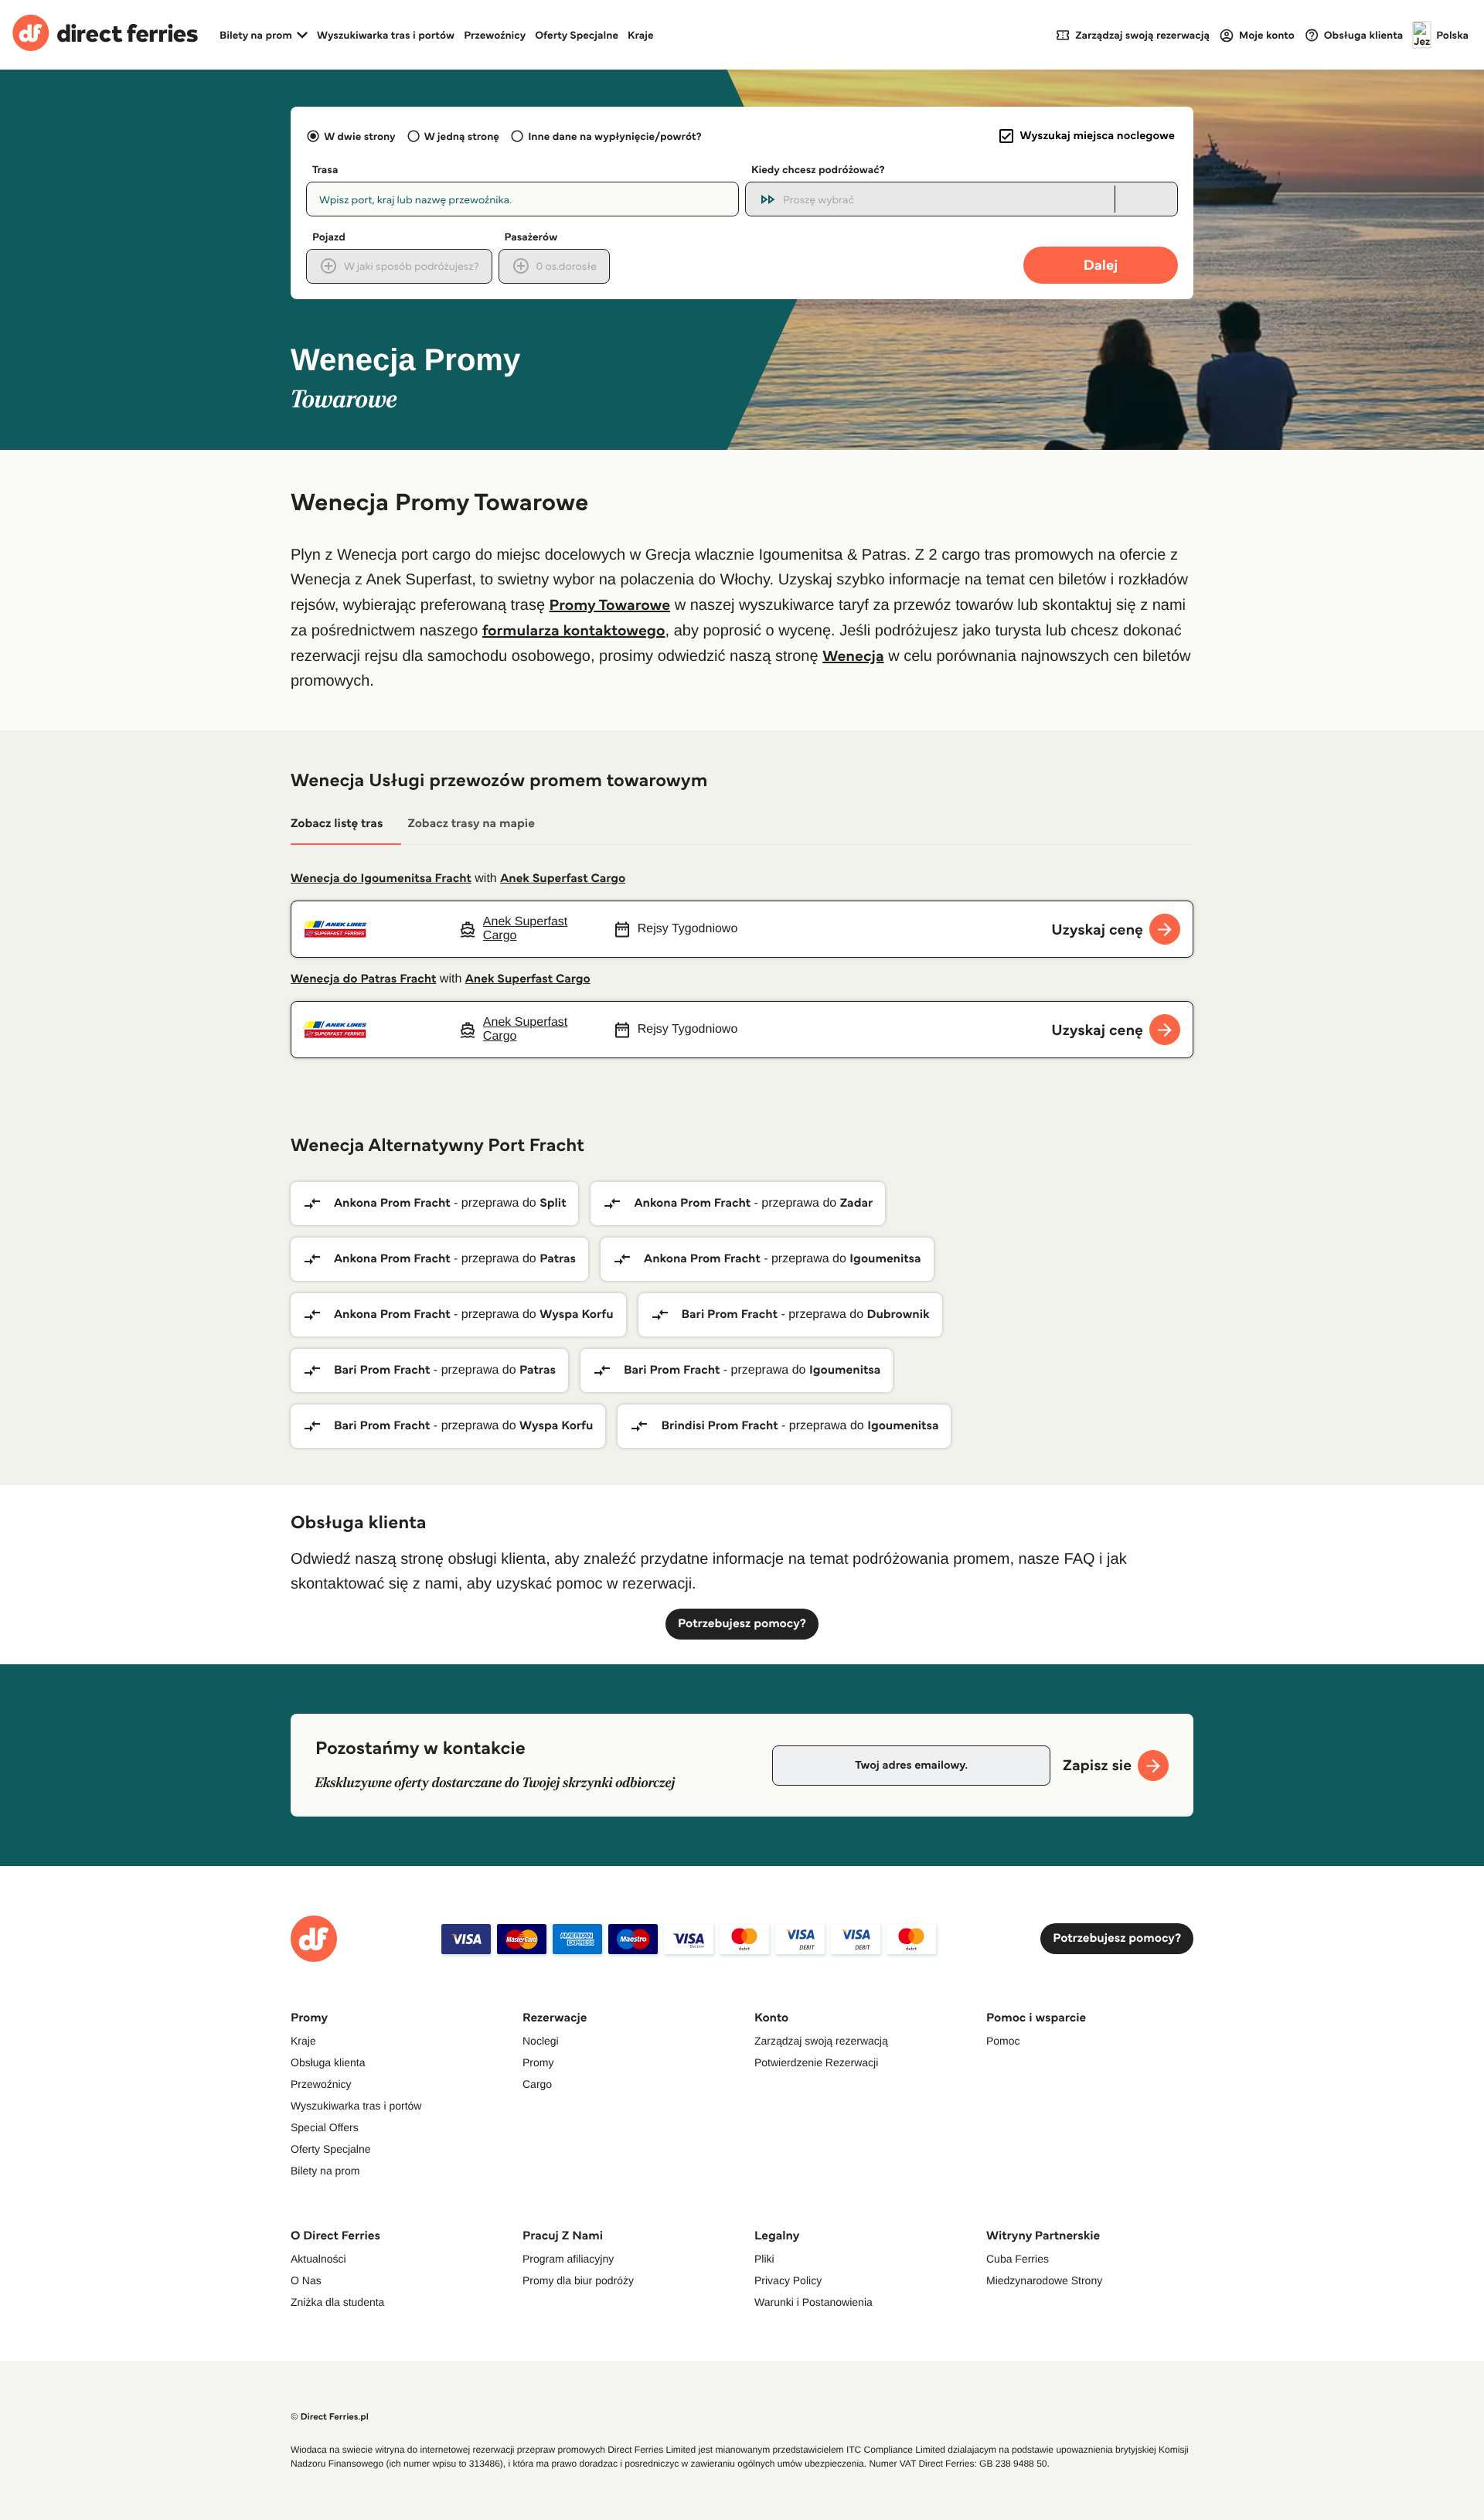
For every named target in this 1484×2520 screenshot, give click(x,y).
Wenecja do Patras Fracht (363, 979)
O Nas (306, 2280)
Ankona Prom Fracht (392, 1203)
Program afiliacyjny (568, 2259)
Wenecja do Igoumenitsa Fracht (381, 879)
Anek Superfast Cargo (563, 879)
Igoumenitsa (885, 1259)
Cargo (537, 2084)
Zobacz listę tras (337, 824)
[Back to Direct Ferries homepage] (105, 35)
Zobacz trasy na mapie (471, 824)
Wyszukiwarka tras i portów (386, 35)
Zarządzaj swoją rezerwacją (821, 2041)
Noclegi (541, 2041)
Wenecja (853, 656)
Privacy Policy (788, 2280)
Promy (538, 2062)
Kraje (641, 35)
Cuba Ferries (1018, 2259)
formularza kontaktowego (574, 630)
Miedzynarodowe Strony (1044, 2280)
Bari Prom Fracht (730, 1314)
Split (553, 1203)
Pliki (764, 2259)
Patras (558, 1259)
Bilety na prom (325, 2171)
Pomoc (1003, 2041)
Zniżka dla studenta (337, 2302)
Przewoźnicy (495, 35)
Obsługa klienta (328, 2062)
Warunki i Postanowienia (813, 2302)
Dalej (1101, 265)
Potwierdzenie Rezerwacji (816, 2062)
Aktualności (318, 2259)
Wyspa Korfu (576, 1314)
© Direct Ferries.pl (330, 2417)
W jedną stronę (462, 136)
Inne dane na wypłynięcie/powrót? (615, 136)
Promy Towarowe (610, 604)
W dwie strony (359, 136)
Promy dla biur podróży (578, 2280)
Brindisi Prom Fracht (719, 1426)
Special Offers (325, 2127)
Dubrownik (899, 1314)
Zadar (857, 1203)
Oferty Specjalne (577, 35)
